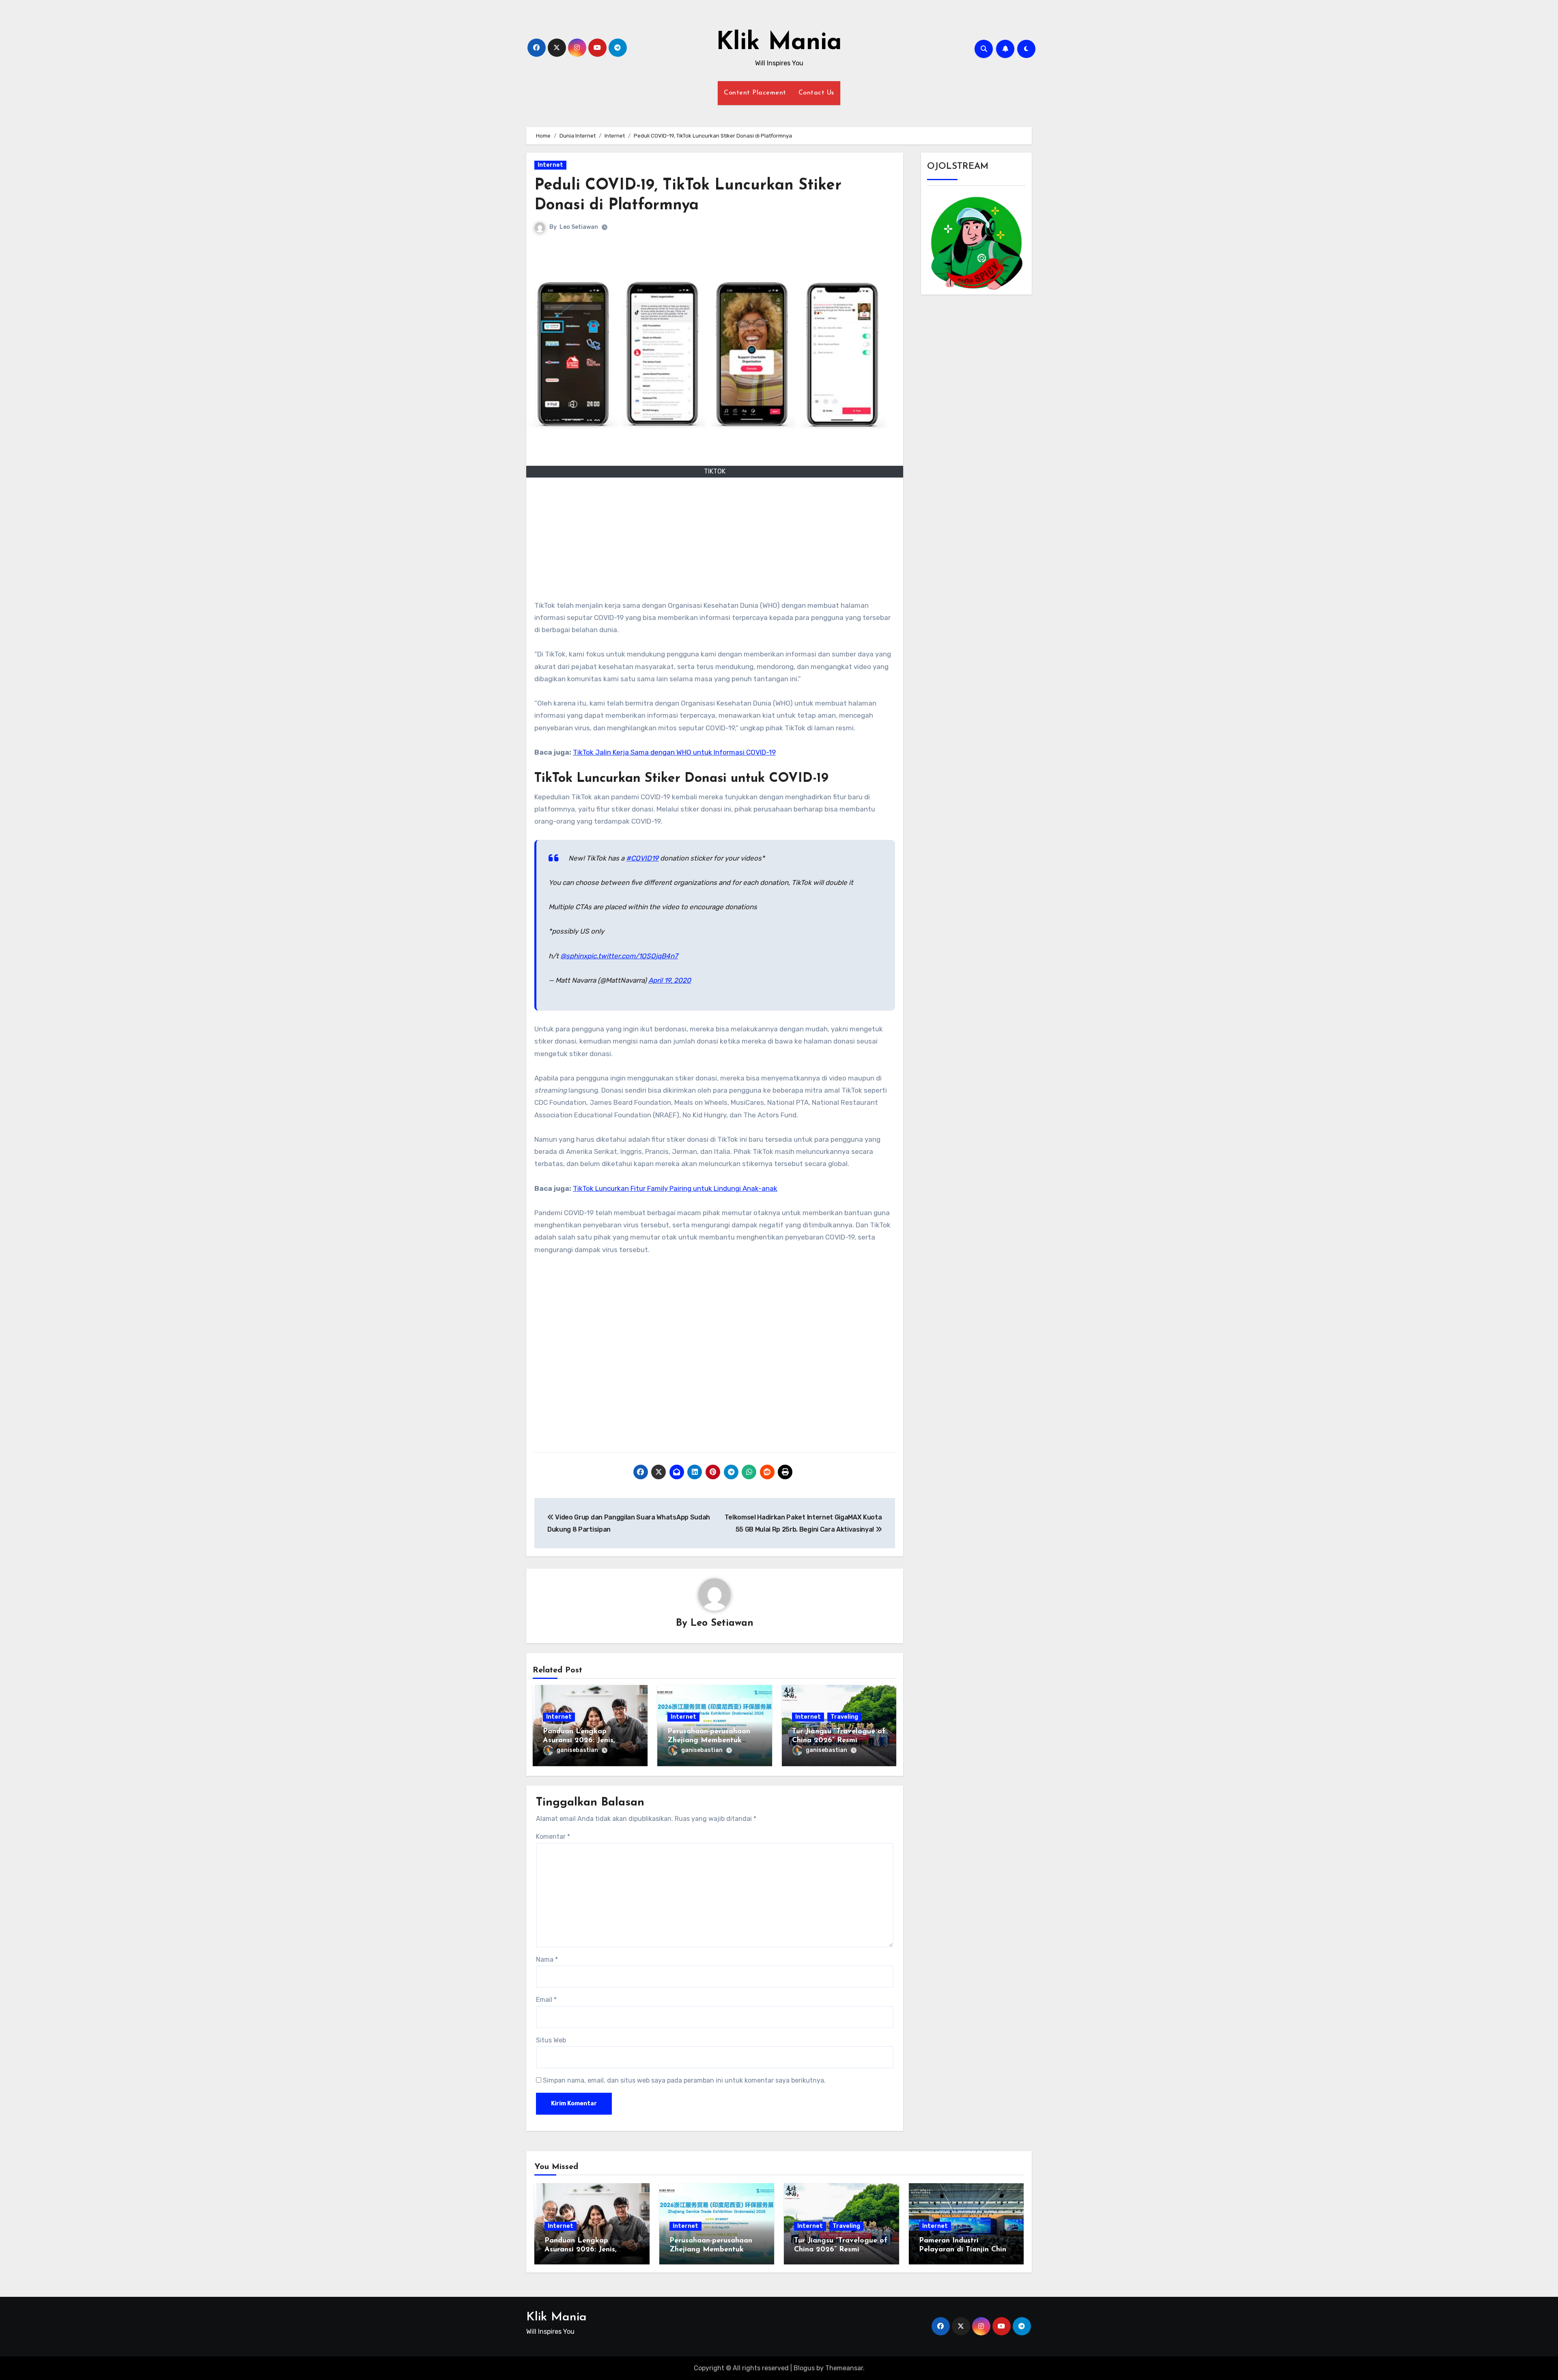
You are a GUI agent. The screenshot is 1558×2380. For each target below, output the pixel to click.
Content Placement (755, 93)
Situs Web (551, 2040)
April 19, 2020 (670, 980)
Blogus (804, 2368)
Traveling (844, 1717)
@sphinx (574, 956)
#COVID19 (642, 858)
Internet (550, 165)
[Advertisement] (716, 542)
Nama (547, 1959)
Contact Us (816, 93)
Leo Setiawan (579, 227)
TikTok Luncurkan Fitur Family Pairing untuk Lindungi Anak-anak (675, 1188)
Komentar (553, 1837)
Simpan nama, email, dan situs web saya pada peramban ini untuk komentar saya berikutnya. (684, 2080)
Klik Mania (779, 43)
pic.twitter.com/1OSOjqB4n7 (633, 956)
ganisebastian (577, 1750)
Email (546, 2000)
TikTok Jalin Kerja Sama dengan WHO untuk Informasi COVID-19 (674, 752)
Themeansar (844, 2368)
